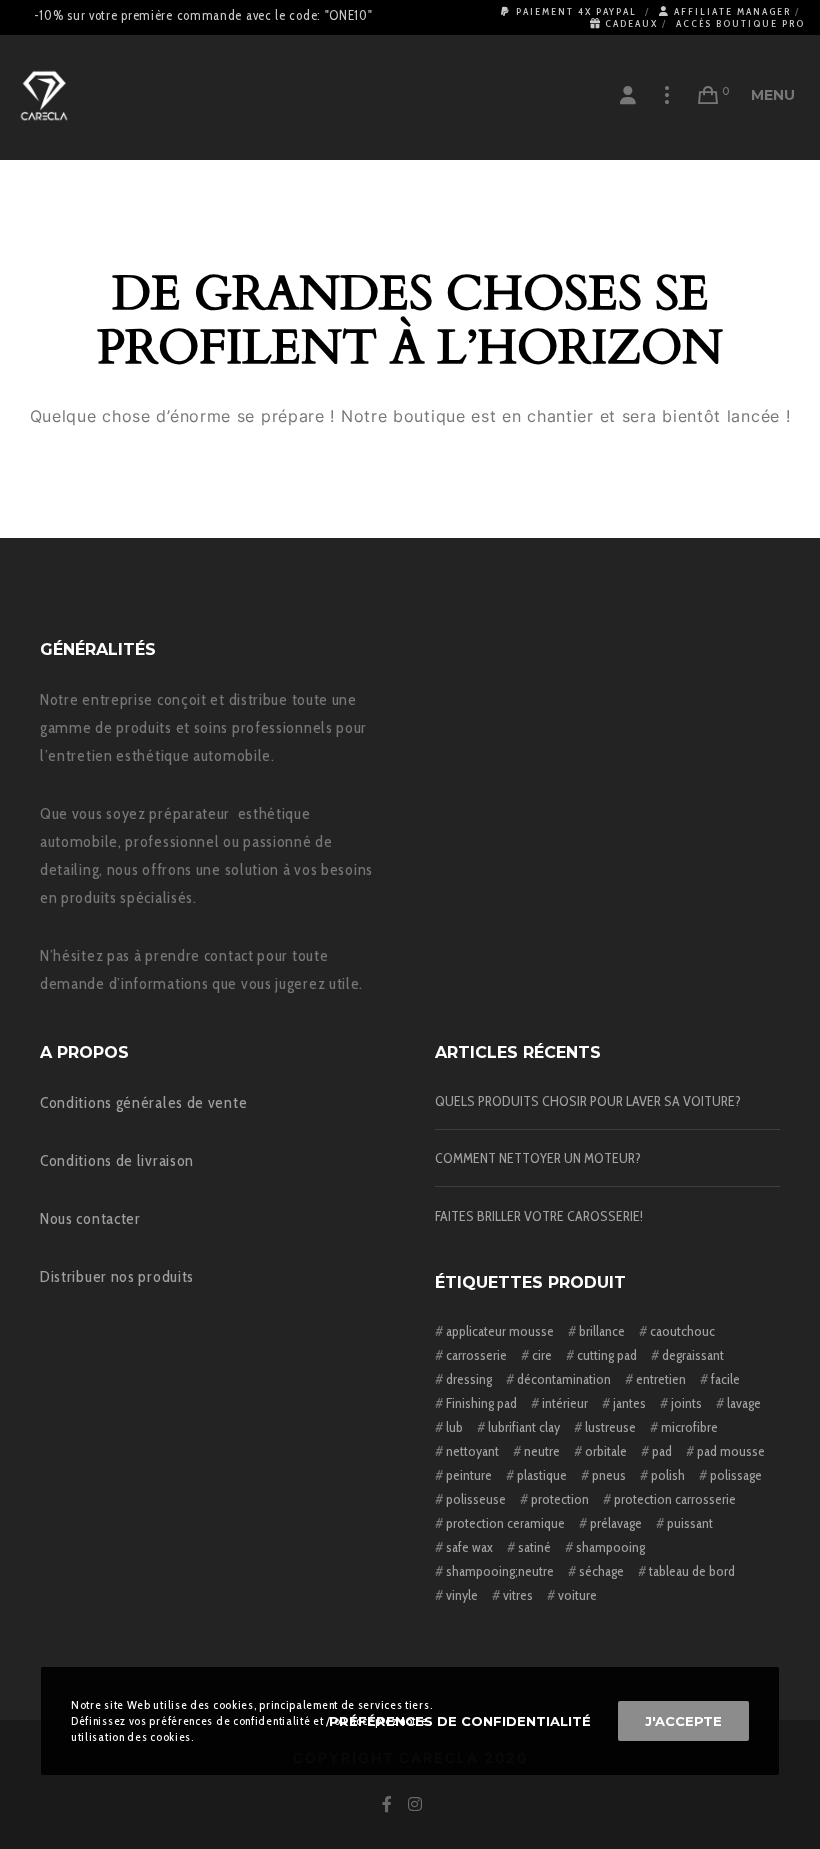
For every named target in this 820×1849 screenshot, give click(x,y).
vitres (518, 1595)
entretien (661, 1379)
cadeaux (631, 23)
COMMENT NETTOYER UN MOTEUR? (538, 1158)
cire (542, 1355)
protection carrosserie (675, 1499)
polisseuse (476, 1499)
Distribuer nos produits (117, 1276)
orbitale (606, 1451)
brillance (602, 1331)
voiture (577, 1595)
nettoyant (472, 1451)
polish (668, 1475)
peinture (469, 1475)
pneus (609, 1475)
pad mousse (731, 1451)
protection (560, 1499)
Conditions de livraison (117, 1160)
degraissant (693, 1355)
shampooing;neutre (500, 1571)
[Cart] (708, 95)
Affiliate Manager (732, 11)
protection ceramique (505, 1523)
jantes (629, 1403)
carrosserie (476, 1355)
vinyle (462, 1595)
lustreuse (610, 1427)
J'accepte (683, 1721)
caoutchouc (682, 1331)
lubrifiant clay (524, 1427)
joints (686, 1403)
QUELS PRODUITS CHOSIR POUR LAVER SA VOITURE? (588, 1101)
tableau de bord (692, 1571)
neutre (542, 1451)
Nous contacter (90, 1218)
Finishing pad (481, 1403)
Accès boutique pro (740, 23)
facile (725, 1379)
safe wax (469, 1547)
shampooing (610, 1547)
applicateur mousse (500, 1331)
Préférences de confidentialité (460, 1721)
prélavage (616, 1523)
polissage (736, 1475)
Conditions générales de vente (143, 1102)
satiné (534, 1547)
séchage (601, 1571)
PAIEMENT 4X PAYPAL (576, 11)
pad (662, 1451)
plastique (542, 1475)
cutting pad (607, 1355)
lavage (744, 1403)
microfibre (689, 1427)
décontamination (564, 1379)
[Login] (628, 95)
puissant (690, 1523)
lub (454, 1427)
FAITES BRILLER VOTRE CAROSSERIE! (539, 1216)
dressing (469, 1379)
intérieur (565, 1403)
